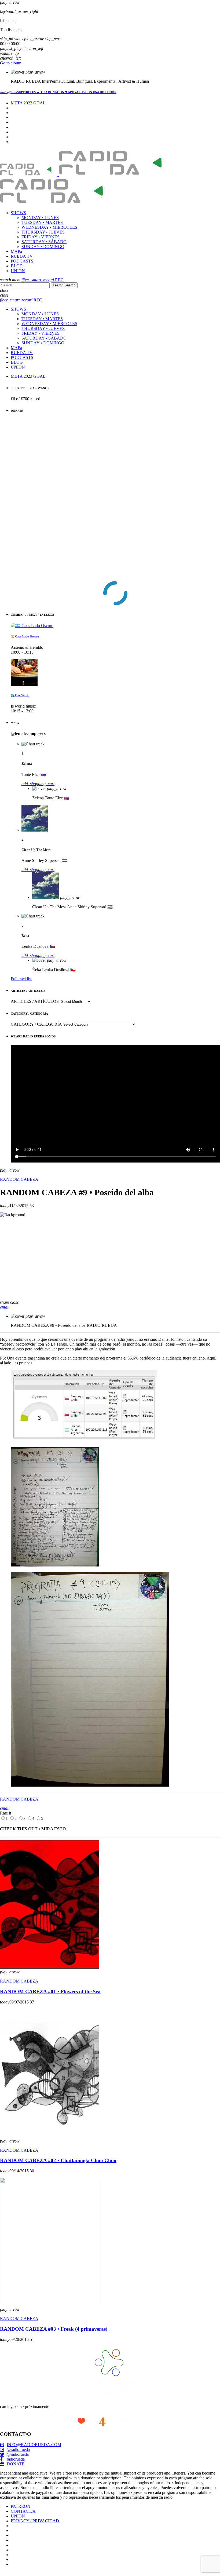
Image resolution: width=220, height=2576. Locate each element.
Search (64, 285)
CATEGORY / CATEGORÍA (36, 1024)
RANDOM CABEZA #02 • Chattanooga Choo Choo (58, 2160)
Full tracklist (21, 979)
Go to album (11, 63)
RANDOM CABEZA (19, 1179)
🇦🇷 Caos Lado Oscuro (25, 636)
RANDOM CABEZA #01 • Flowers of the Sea (50, 1992)
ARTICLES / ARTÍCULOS (35, 1001)
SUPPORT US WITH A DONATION (58, 92)
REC (43, 280)
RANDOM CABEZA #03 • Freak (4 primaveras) (54, 2329)
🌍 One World (20, 695)
